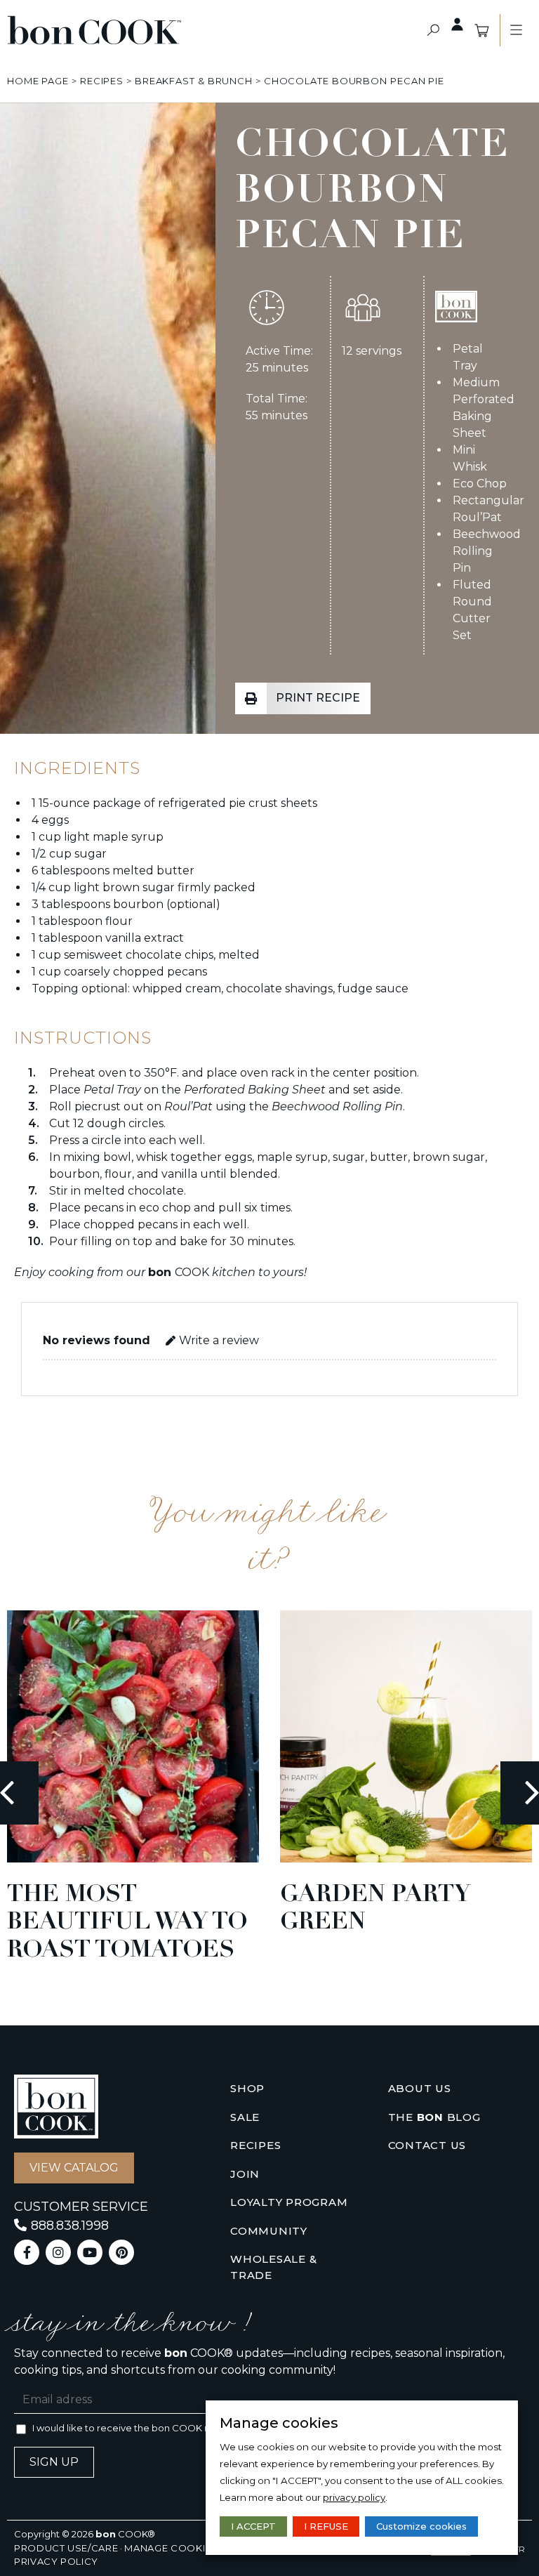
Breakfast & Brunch (194, 81)
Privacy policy (56, 2561)
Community (269, 2231)
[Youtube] (90, 2252)
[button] (433, 31)
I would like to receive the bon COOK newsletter (143, 2428)
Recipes (102, 81)
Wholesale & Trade (273, 2267)
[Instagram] (58, 2252)
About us (420, 2088)
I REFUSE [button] (326, 2526)
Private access (458, 25)
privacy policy (354, 2497)
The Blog (434, 2117)
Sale (245, 2117)
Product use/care (66, 2548)
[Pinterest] (121, 2252)
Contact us (427, 2145)
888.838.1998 (70, 2226)
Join (245, 2174)
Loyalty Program (289, 2202)
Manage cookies (171, 2548)
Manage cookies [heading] (279, 2423)
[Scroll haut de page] (20, 81)
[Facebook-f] (27, 2252)
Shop (247, 2088)
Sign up (54, 2462)
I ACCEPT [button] (253, 2526)
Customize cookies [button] (421, 2526)
